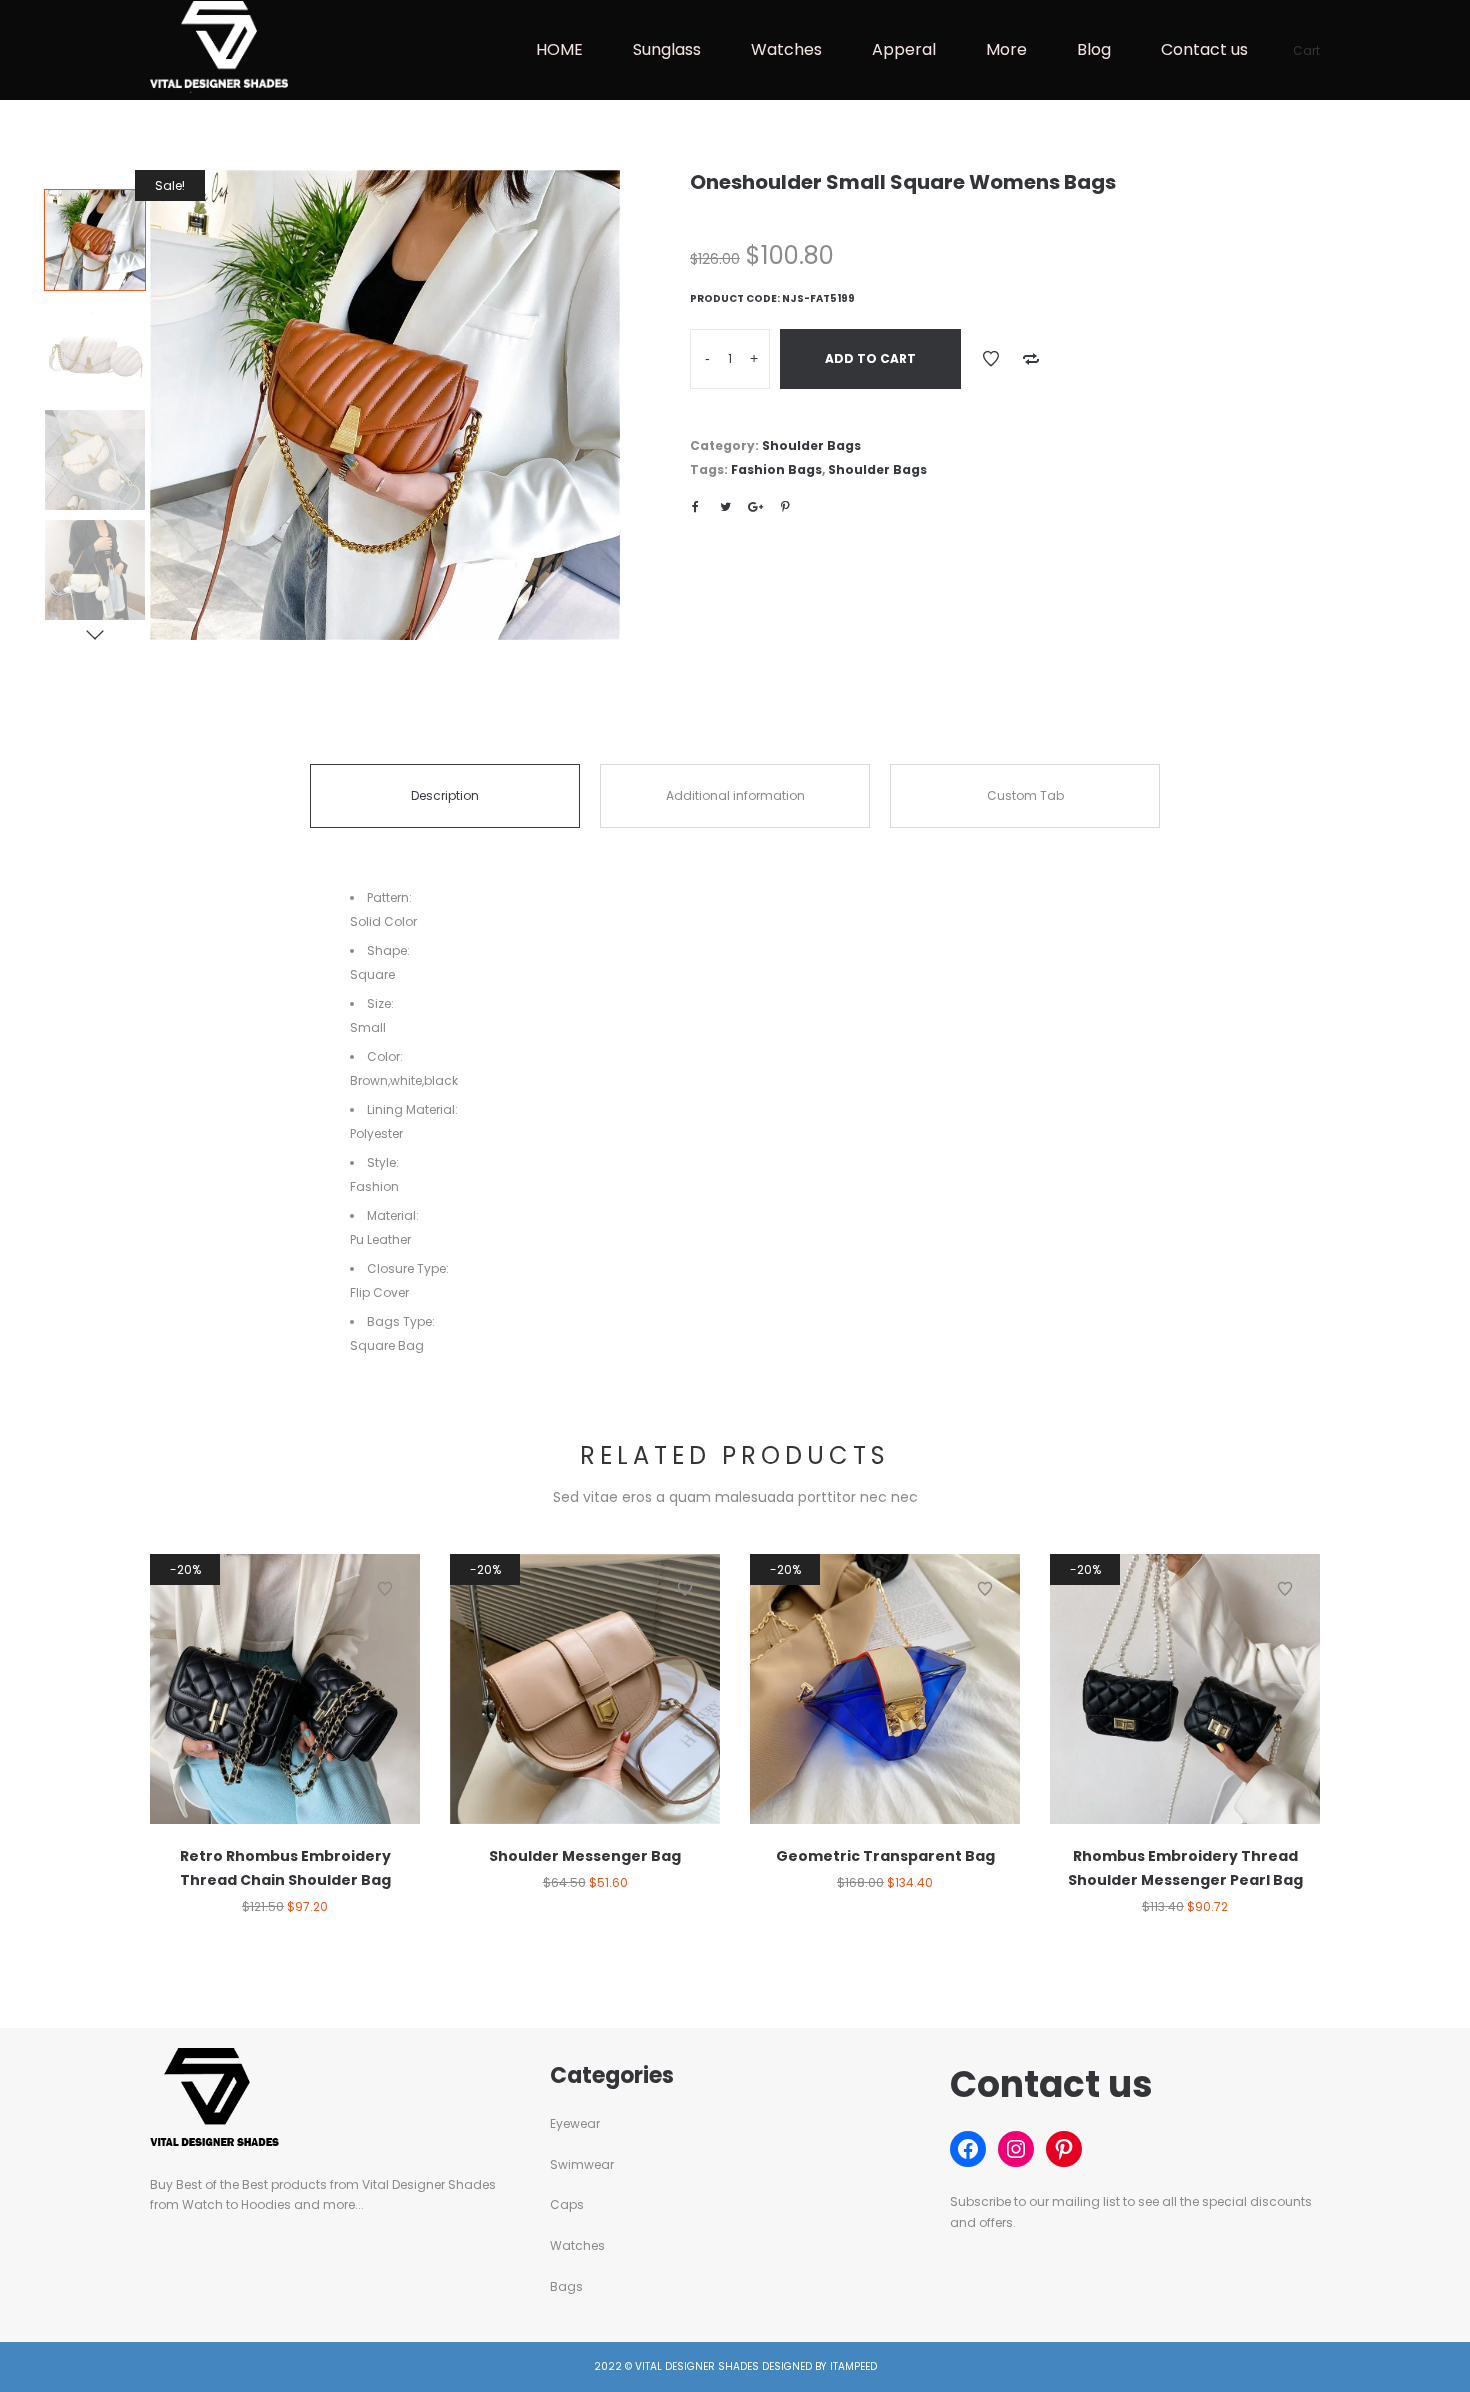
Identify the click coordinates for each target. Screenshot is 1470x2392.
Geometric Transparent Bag (885, 1856)
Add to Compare (1031, 359)
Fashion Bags (776, 469)
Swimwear (582, 2164)
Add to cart (870, 358)
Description (445, 795)
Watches (577, 2245)
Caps (567, 2204)
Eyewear (575, 2123)
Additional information (735, 795)
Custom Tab (1025, 795)
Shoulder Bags (811, 445)
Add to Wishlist (991, 359)
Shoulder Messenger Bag (585, 1856)
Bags (566, 2286)
